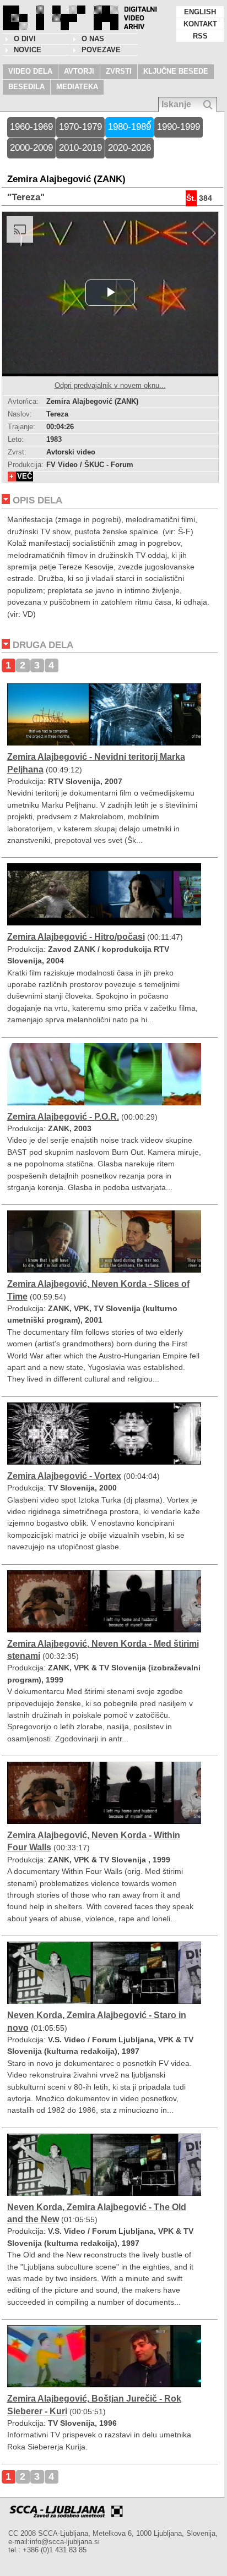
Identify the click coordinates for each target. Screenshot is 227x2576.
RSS (200, 36)
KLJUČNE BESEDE (176, 71)
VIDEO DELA (30, 71)
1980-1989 (129, 127)
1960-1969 (31, 127)
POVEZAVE (101, 50)
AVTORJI (79, 71)
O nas (93, 39)
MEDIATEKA (77, 87)
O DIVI (25, 39)
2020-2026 (129, 148)
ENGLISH (200, 12)
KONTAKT (200, 24)
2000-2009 (31, 148)
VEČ (25, 476)
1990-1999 (179, 127)
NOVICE (28, 50)
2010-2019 (80, 148)
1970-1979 (80, 127)
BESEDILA (26, 87)
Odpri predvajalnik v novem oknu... (110, 385)
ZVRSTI (119, 71)
